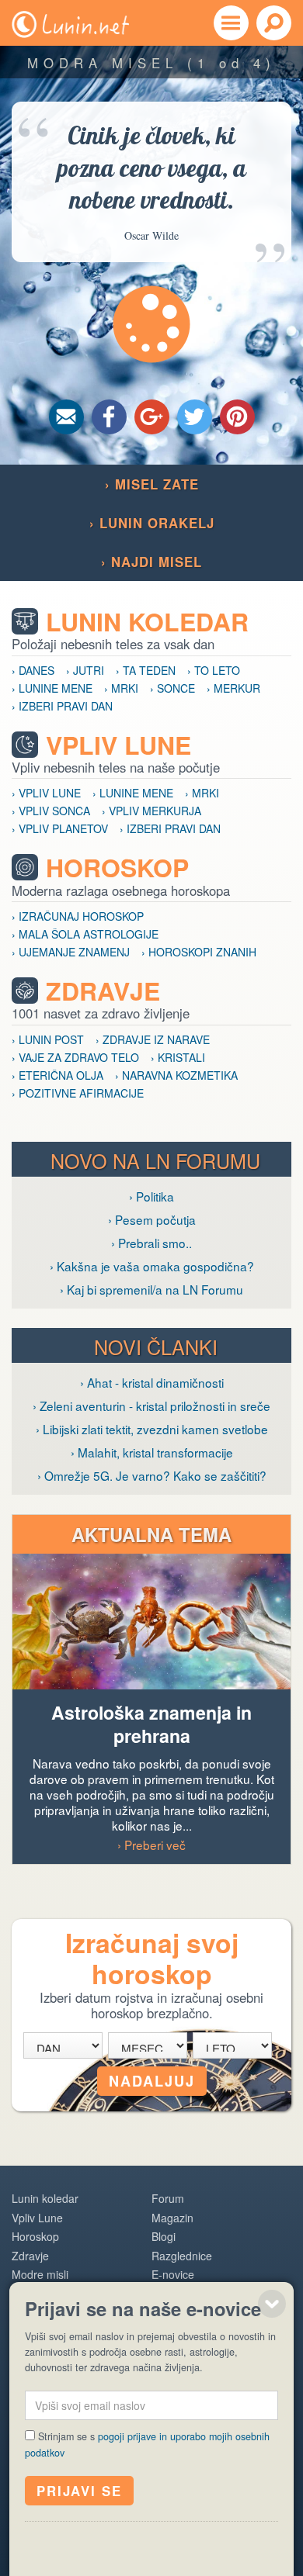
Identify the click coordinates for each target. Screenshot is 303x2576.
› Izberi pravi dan (62, 706)
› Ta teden (146, 670)
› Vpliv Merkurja (151, 811)
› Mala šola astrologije (85, 934)
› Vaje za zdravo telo (75, 1057)
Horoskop (117, 868)
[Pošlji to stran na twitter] (195, 417)
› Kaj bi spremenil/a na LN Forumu (151, 1289)
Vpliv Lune (118, 745)
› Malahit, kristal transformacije (152, 1452)
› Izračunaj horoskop (78, 916)
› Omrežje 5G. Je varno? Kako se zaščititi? (152, 1475)
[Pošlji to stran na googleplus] (152, 417)
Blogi (164, 2236)
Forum (168, 2198)
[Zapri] (272, 2304)
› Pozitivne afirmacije (78, 1093)
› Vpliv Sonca (51, 811)
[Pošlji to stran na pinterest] (237, 417)
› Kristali (178, 1057)
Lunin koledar (147, 622)
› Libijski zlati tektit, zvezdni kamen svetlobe (152, 1429)
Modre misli (40, 2274)
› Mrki (121, 688)
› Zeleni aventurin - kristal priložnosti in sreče (151, 1406)
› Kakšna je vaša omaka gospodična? (152, 1266)
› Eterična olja (57, 1075)
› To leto (214, 670)
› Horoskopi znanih (199, 952)
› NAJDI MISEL (151, 562)
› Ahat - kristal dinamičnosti (152, 1382)
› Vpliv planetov (60, 828)
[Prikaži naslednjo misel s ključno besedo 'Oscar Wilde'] (151, 324)
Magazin (172, 2218)
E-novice (173, 2274)
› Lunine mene (52, 688)
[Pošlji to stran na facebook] (109, 417)
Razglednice (182, 2256)
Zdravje (103, 991)
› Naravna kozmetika (176, 1075)
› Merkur (233, 688)
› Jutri (85, 670)
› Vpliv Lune (46, 793)
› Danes (33, 670)
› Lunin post (48, 1039)
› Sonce (172, 688)
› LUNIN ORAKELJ (152, 523)
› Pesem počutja (152, 1219)
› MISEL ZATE (152, 484)
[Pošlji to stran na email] (66, 417)
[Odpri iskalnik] (274, 23)
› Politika (151, 1196)
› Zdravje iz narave (153, 1039)
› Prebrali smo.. (151, 1243)
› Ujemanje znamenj (71, 952)
